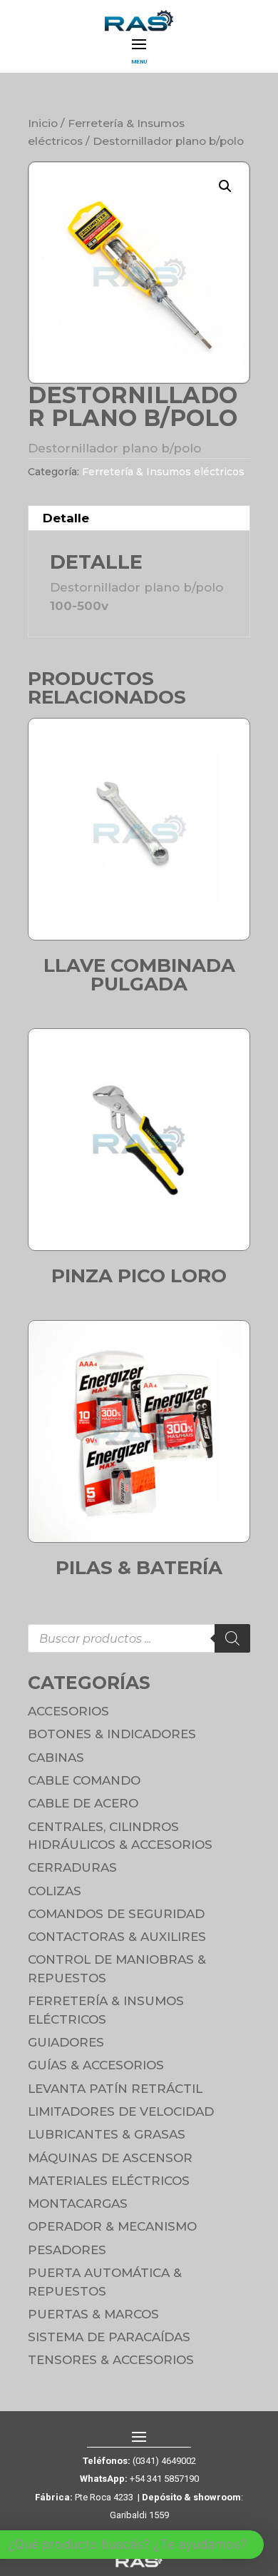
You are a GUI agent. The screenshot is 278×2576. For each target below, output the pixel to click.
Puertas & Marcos (93, 2314)
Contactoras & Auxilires (117, 1937)
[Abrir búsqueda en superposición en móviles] (139, 1638)
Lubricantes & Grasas (107, 2134)
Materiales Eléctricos (109, 2181)
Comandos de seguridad (116, 1914)
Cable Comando (84, 1780)
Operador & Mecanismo (112, 2226)
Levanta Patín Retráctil (115, 2089)
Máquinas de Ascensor (110, 2158)
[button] (225, 186)
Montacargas (78, 2204)
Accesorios (68, 1711)
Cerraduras (72, 1867)
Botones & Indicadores (112, 1734)
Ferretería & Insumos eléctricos (163, 472)
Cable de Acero (83, 1803)
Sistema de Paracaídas (109, 2337)
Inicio (43, 123)
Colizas (55, 1891)
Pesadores (67, 2250)
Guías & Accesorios (96, 2065)
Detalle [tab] (66, 518)
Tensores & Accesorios (111, 2360)
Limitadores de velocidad (121, 2111)
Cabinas (56, 1758)
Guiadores (66, 2042)
